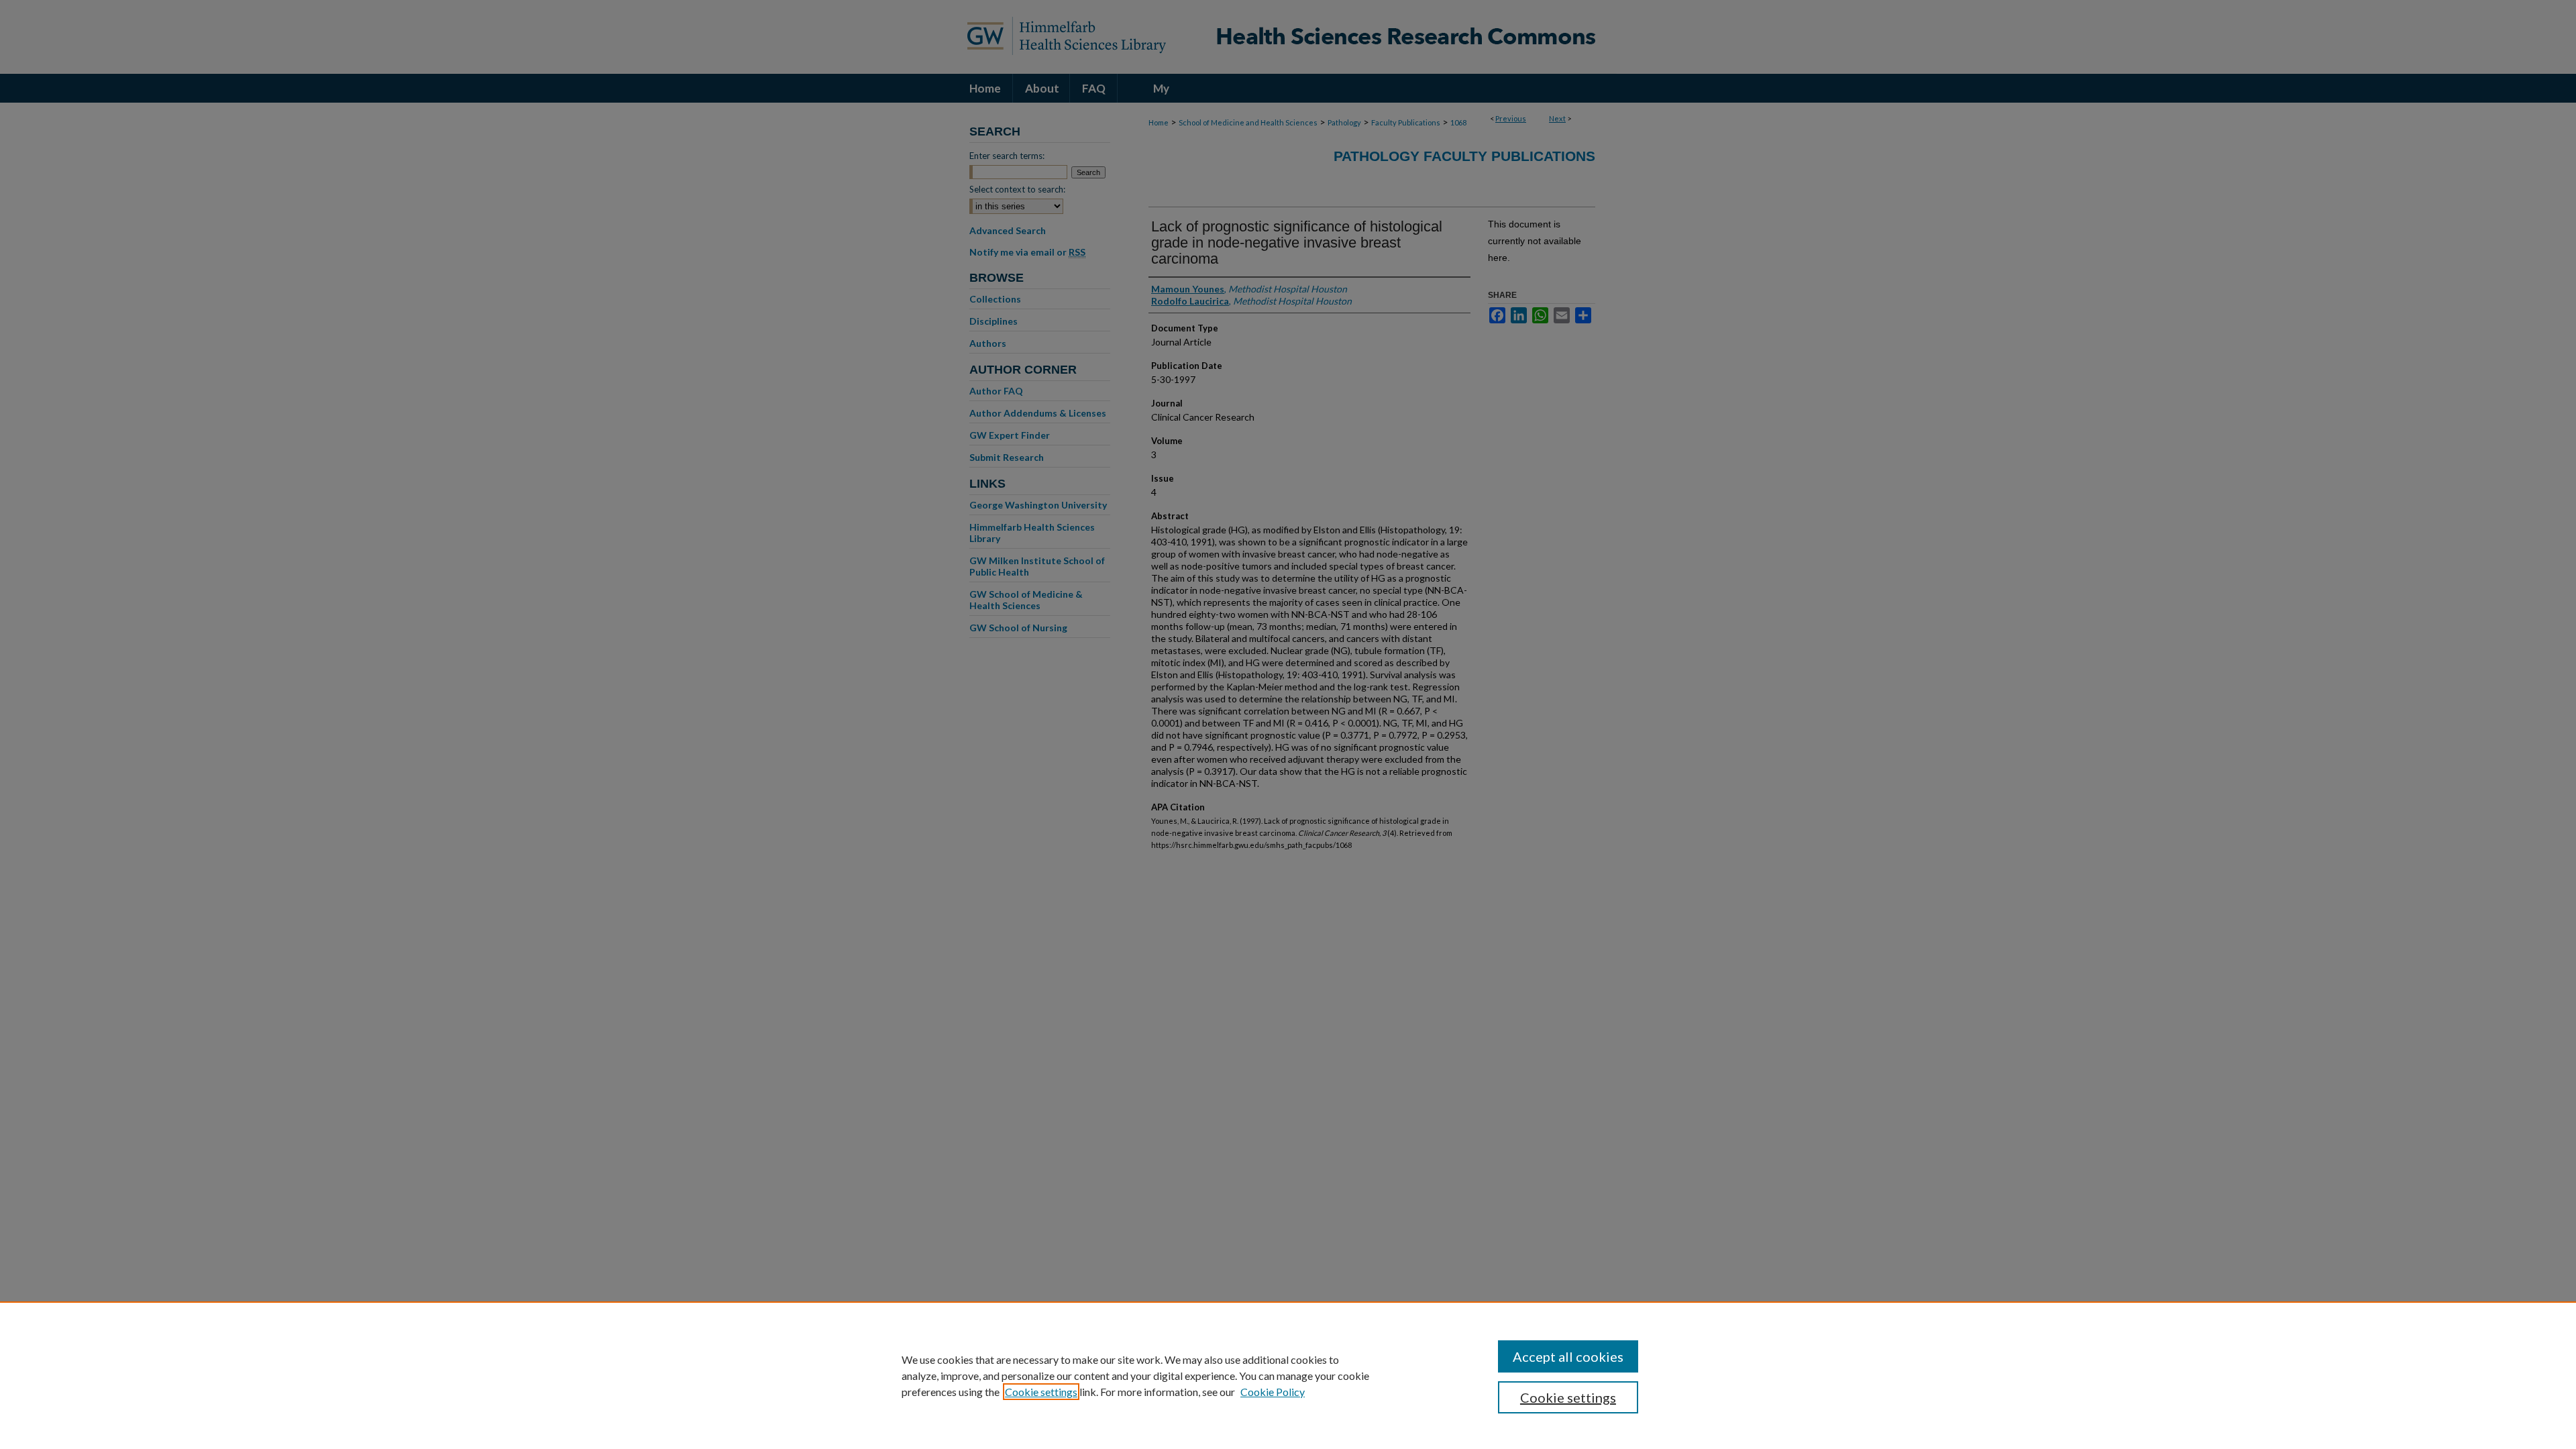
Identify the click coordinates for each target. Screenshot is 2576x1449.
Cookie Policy (1273, 1392)
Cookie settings (1041, 1392)
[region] (1288, 1375)
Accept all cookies (1568, 1356)
